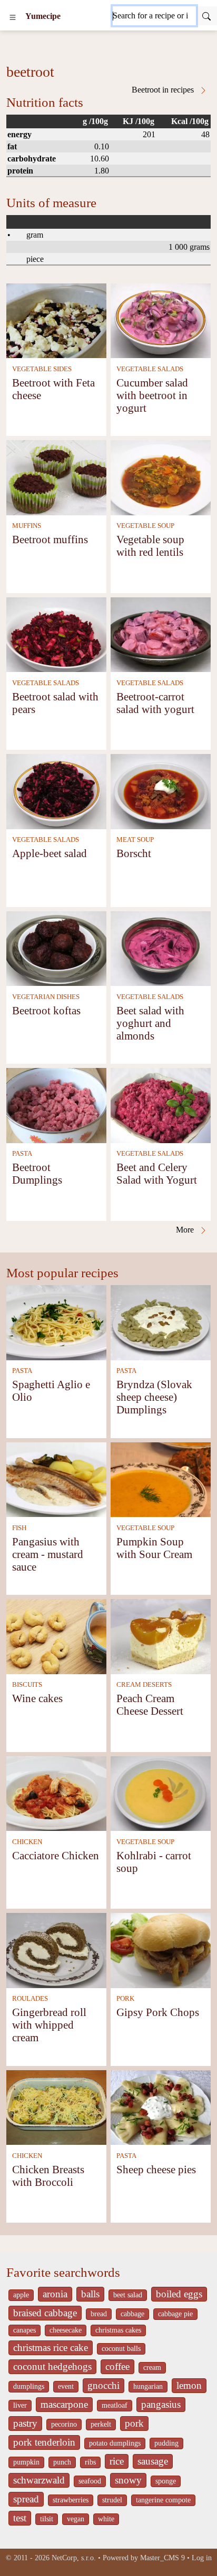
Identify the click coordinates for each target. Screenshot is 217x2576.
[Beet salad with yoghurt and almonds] (161, 948)
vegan (76, 2519)
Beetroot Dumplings (37, 1173)
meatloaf (115, 2405)
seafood (90, 2481)
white (106, 2519)
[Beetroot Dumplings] (56, 1104)
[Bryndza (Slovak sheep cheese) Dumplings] (161, 1322)
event (66, 2386)
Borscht (134, 853)
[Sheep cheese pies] (161, 2107)
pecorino (64, 2424)
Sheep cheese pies (156, 2169)
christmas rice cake (51, 2348)
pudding (166, 2443)
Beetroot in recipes (164, 90)
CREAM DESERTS (144, 1685)
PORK (125, 1999)
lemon (189, 2385)
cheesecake (66, 2330)
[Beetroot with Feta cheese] (56, 320)
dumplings (29, 2386)
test (20, 2518)
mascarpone (64, 2404)
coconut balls (121, 2349)
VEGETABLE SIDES (42, 369)
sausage (153, 2461)
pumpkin (26, 2462)
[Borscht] (161, 791)
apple (21, 2295)
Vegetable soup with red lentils (150, 546)
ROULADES (30, 1999)
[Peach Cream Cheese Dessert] (161, 1636)
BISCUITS (27, 1685)
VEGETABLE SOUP (145, 526)
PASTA (22, 1154)
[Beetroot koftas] (56, 948)
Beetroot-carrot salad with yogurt (155, 703)
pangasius (161, 2404)
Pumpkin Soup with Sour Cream (154, 1548)
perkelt (101, 2424)
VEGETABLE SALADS (150, 369)
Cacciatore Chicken (56, 1855)
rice (117, 2461)
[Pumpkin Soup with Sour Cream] (161, 1479)
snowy (128, 2480)
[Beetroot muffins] (56, 477)
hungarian (148, 2386)
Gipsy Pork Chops (158, 2012)
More (186, 1230)
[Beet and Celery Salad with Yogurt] (161, 1104)
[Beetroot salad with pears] (56, 634)
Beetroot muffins (50, 539)
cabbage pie (175, 2314)
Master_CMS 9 (162, 2558)
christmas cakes (118, 2330)
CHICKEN (27, 1842)
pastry (25, 2423)
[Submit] (206, 16)
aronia (55, 2294)
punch (62, 2462)
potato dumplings (115, 2443)
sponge (166, 2481)
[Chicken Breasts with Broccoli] (56, 2107)
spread (26, 2499)
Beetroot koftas (46, 1010)
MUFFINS (27, 526)
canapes (24, 2330)
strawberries (71, 2500)
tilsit (47, 2519)
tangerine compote (163, 2500)
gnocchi (103, 2385)
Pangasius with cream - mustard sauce (48, 1554)
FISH (19, 1528)
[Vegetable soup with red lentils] (161, 477)
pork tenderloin (44, 2442)
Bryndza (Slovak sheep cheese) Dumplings (154, 1397)
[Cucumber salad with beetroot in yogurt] (161, 320)
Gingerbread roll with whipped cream (49, 2025)
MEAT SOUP (135, 840)
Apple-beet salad (50, 853)
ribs (90, 2462)
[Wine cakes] (56, 1636)
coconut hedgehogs (52, 2366)
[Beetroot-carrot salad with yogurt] (161, 634)
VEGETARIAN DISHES (46, 997)
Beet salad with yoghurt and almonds (150, 1023)
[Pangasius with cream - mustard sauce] (56, 1479)
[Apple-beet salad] (56, 791)
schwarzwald (39, 2480)
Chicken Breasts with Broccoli (48, 2176)
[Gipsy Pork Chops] (161, 1949)
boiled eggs (179, 2294)
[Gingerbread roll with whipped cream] (56, 1949)
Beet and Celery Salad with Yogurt (157, 1173)
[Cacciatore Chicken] (56, 1793)
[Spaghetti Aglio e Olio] (56, 1322)
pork (134, 2423)
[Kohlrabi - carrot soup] (161, 1793)
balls (90, 2294)
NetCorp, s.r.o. (74, 2558)
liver (20, 2405)
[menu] (13, 16)
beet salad (128, 2295)
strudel (112, 2500)
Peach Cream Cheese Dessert (150, 1704)
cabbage (132, 2314)
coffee (117, 2366)
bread (99, 2314)
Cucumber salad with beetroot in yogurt (152, 395)
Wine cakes (37, 1698)
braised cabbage (45, 2313)
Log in (202, 2558)
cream (152, 2368)
